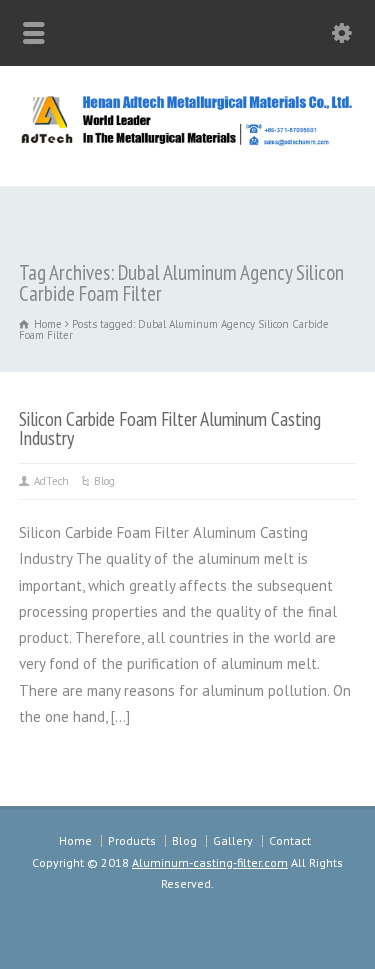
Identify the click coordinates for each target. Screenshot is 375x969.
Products (132, 840)
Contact (290, 840)
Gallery (233, 840)
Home (75, 840)
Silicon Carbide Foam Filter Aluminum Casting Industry (170, 428)
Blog (104, 481)
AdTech (51, 481)
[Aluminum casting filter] (187, 142)
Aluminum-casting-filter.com (210, 862)
